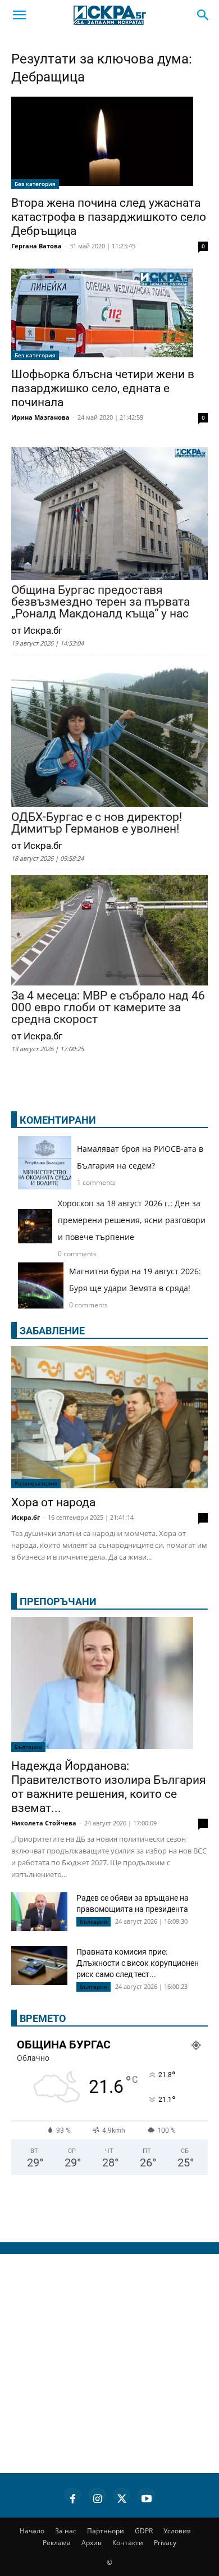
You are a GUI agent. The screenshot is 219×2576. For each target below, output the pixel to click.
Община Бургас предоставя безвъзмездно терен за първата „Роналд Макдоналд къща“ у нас (101, 602)
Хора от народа (53, 1502)
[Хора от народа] (109, 1418)
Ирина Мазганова (40, 417)
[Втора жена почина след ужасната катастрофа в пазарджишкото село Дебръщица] (109, 143)
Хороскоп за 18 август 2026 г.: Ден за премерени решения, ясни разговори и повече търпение (132, 1220)
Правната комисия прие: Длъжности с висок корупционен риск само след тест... (138, 1963)
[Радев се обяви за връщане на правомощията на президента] (39, 1912)
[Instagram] (97, 2497)
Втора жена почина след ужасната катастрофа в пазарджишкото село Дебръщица (109, 217)
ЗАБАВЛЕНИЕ (52, 1331)
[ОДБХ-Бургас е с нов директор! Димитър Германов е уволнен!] (109, 735)
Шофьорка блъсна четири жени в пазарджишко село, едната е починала (103, 388)
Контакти (128, 2543)
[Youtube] (147, 2497)
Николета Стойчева (44, 1823)
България (28, 1747)
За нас (66, 2531)
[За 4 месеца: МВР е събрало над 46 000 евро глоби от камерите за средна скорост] (109, 931)
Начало (32, 2531)
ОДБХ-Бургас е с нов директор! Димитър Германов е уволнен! (97, 823)
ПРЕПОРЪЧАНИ (58, 1602)
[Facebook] (72, 2497)
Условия (177, 2531)
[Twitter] (122, 2497)
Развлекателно (36, 1483)
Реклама (57, 2543)
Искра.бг (26, 1517)
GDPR (144, 2531)
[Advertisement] (109, 2364)
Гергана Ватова (36, 246)
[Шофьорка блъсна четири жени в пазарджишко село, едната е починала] (109, 315)
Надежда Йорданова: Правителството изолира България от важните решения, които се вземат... (109, 1787)
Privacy (165, 2543)
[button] (19, 15)
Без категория (35, 184)
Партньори (106, 2531)
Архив (92, 2543)
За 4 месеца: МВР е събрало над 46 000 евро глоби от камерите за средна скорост (108, 1008)
